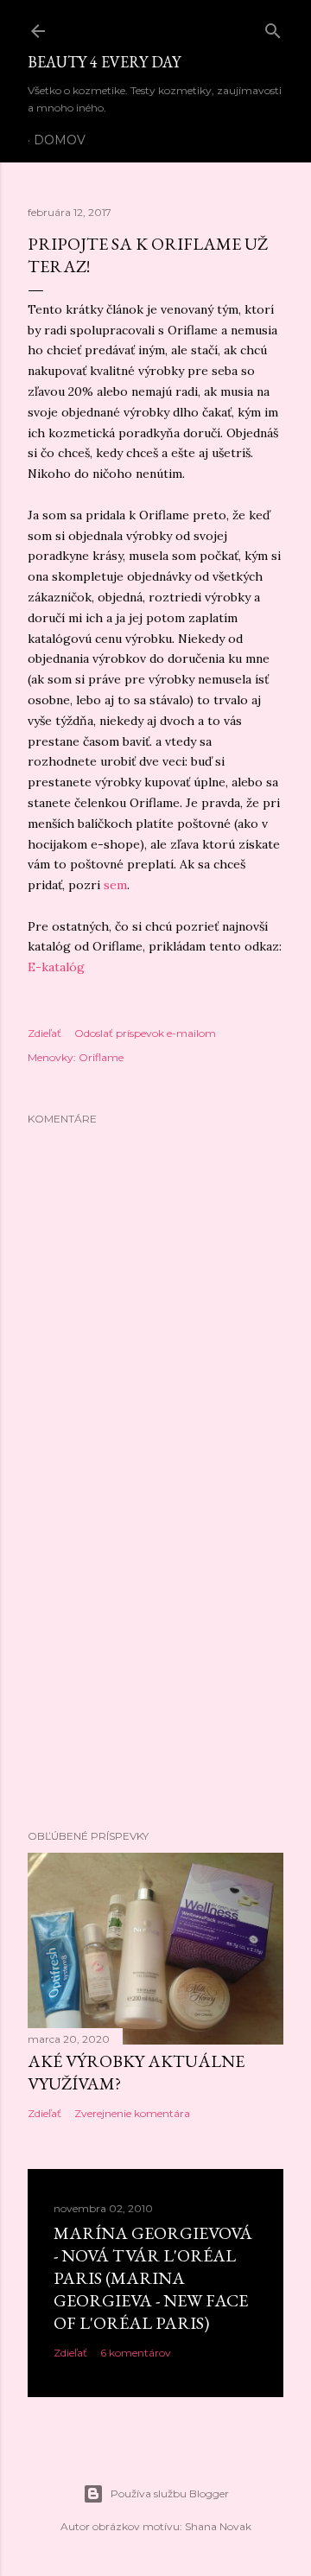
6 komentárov (136, 2353)
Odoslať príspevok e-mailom (145, 1033)
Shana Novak (218, 2526)
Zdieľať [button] (44, 1033)
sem (115, 885)
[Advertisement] (155, 1678)
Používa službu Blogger (170, 2493)
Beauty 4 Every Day (104, 62)
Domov (60, 140)
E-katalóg (56, 967)
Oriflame (101, 1057)
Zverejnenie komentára (132, 2113)
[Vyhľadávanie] (273, 27)
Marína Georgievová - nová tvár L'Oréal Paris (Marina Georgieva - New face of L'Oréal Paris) (153, 2278)
